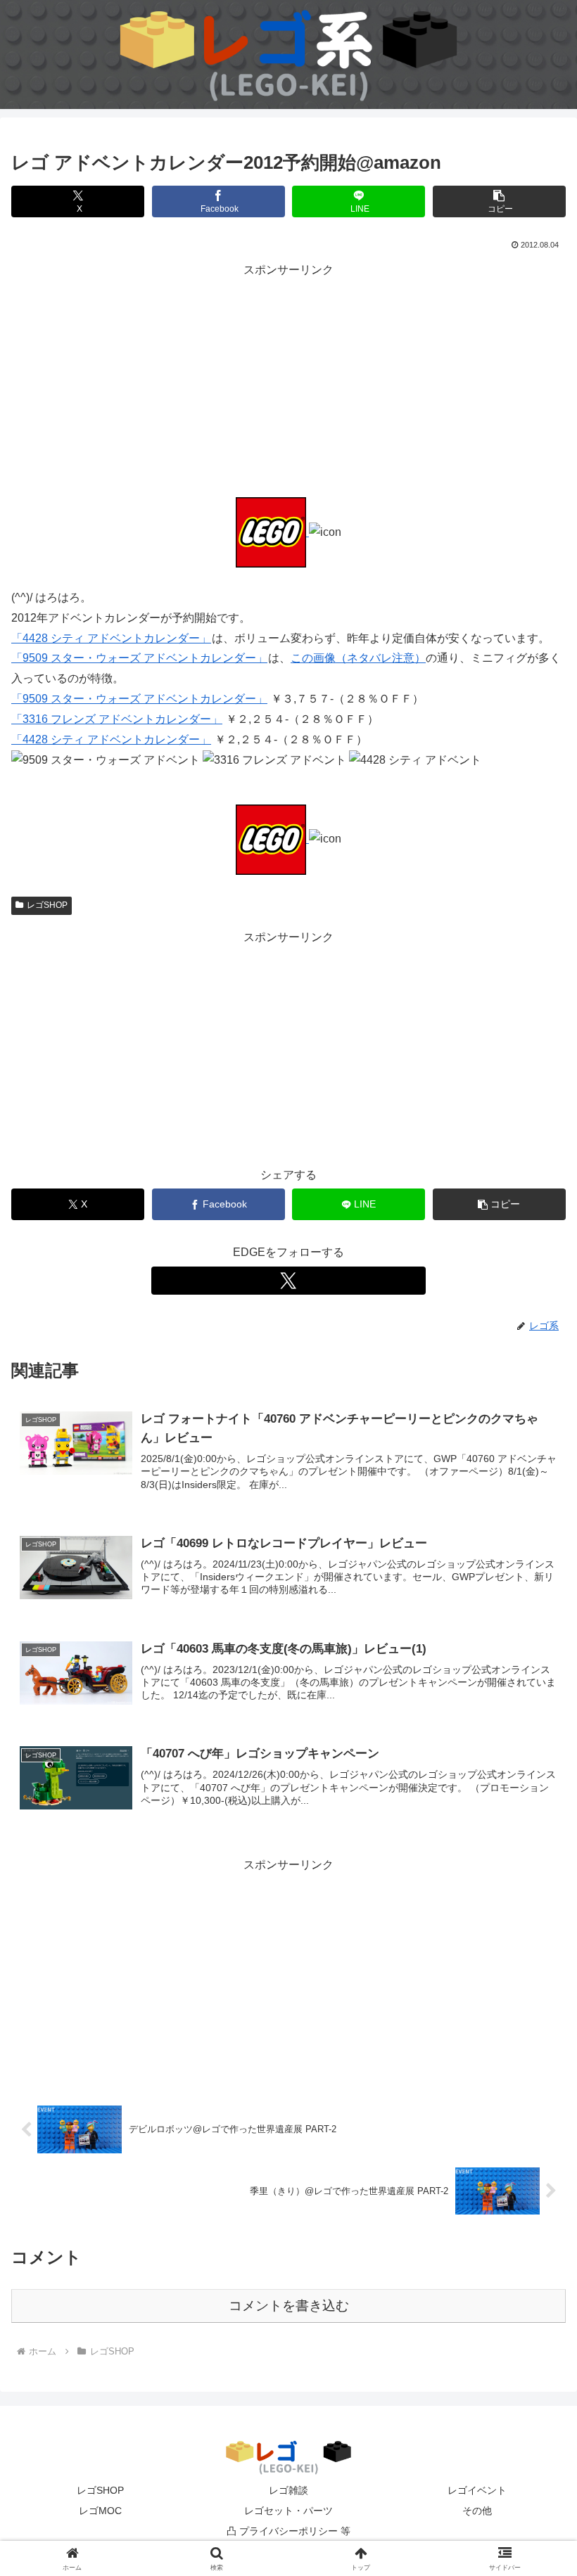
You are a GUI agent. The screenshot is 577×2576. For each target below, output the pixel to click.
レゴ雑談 (288, 2490)
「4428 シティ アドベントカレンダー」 (111, 638)
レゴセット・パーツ (288, 2511)
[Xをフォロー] (288, 1281)
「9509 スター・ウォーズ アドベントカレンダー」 (139, 658)
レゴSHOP (47, 905)
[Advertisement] (288, 379)
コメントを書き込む (289, 2306)
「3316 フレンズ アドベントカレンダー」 (117, 719)
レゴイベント (477, 2490)
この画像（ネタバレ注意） (358, 658)
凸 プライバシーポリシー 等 (288, 2531)
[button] (499, 201)
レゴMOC (100, 2511)
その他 (477, 2511)
